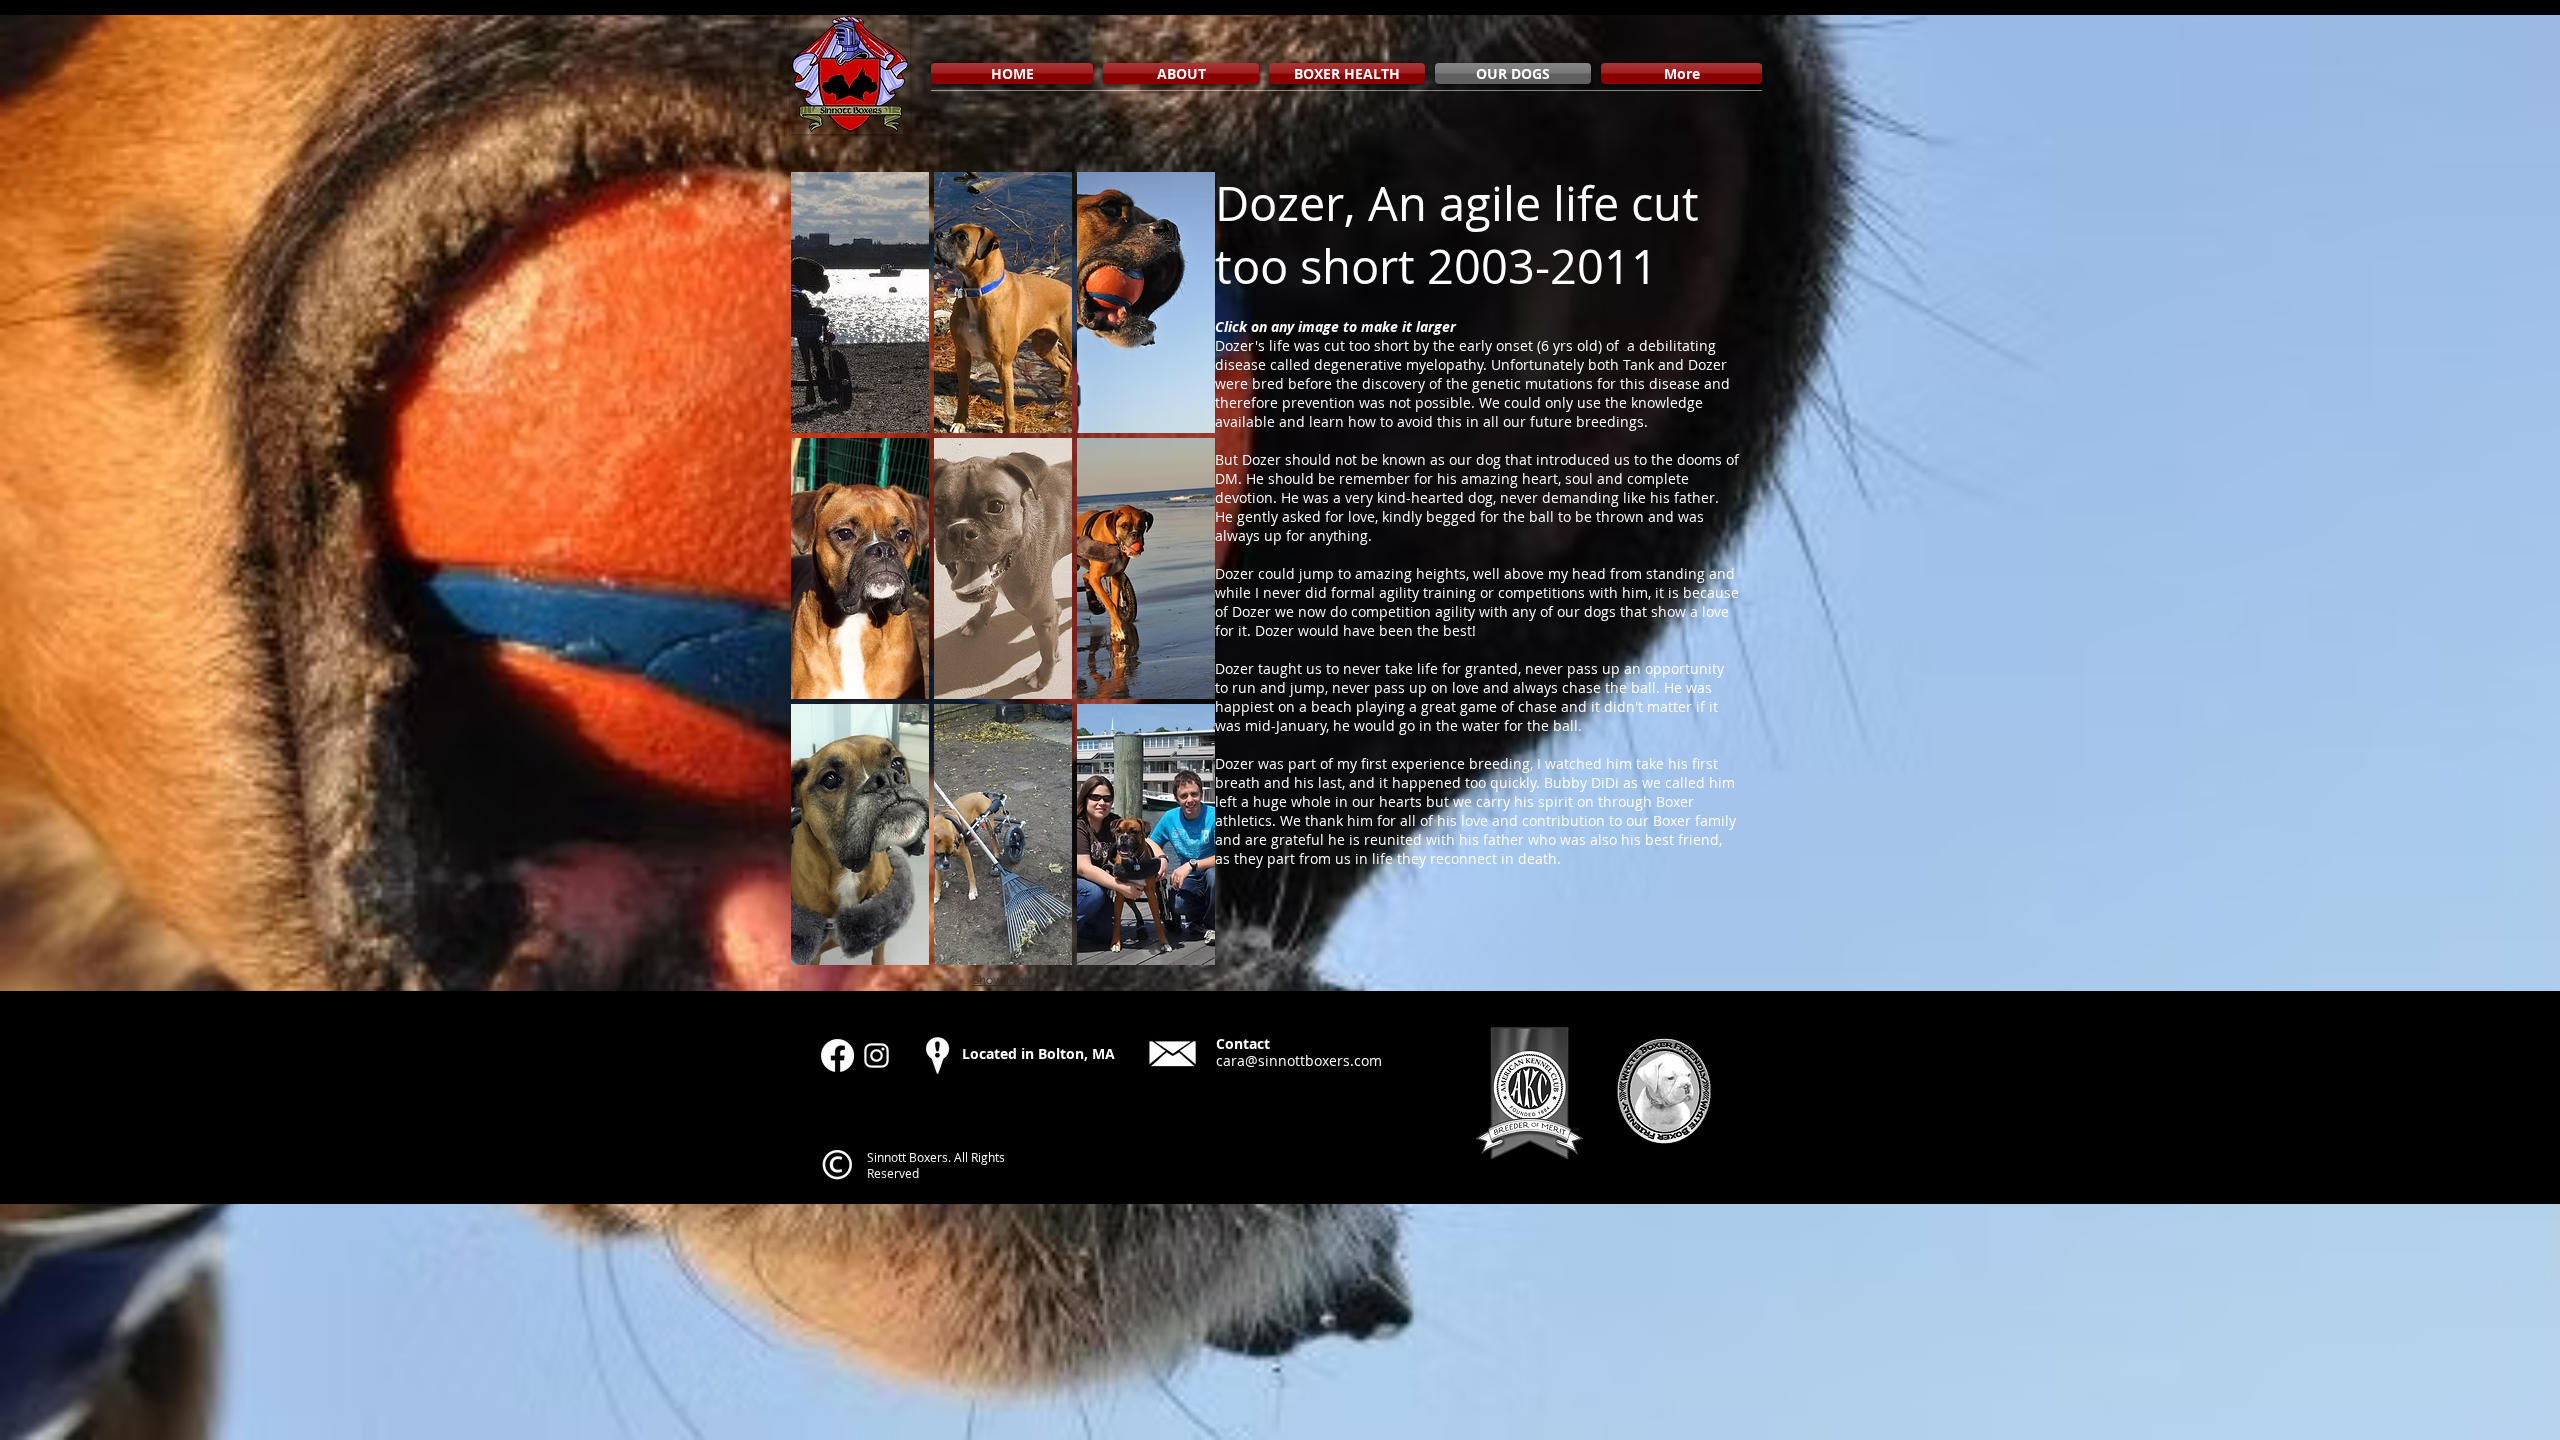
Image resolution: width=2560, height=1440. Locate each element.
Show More (1003, 980)
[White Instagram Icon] (876, 1055)
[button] (860, 302)
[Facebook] (837, 1055)
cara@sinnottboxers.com (1299, 1060)
